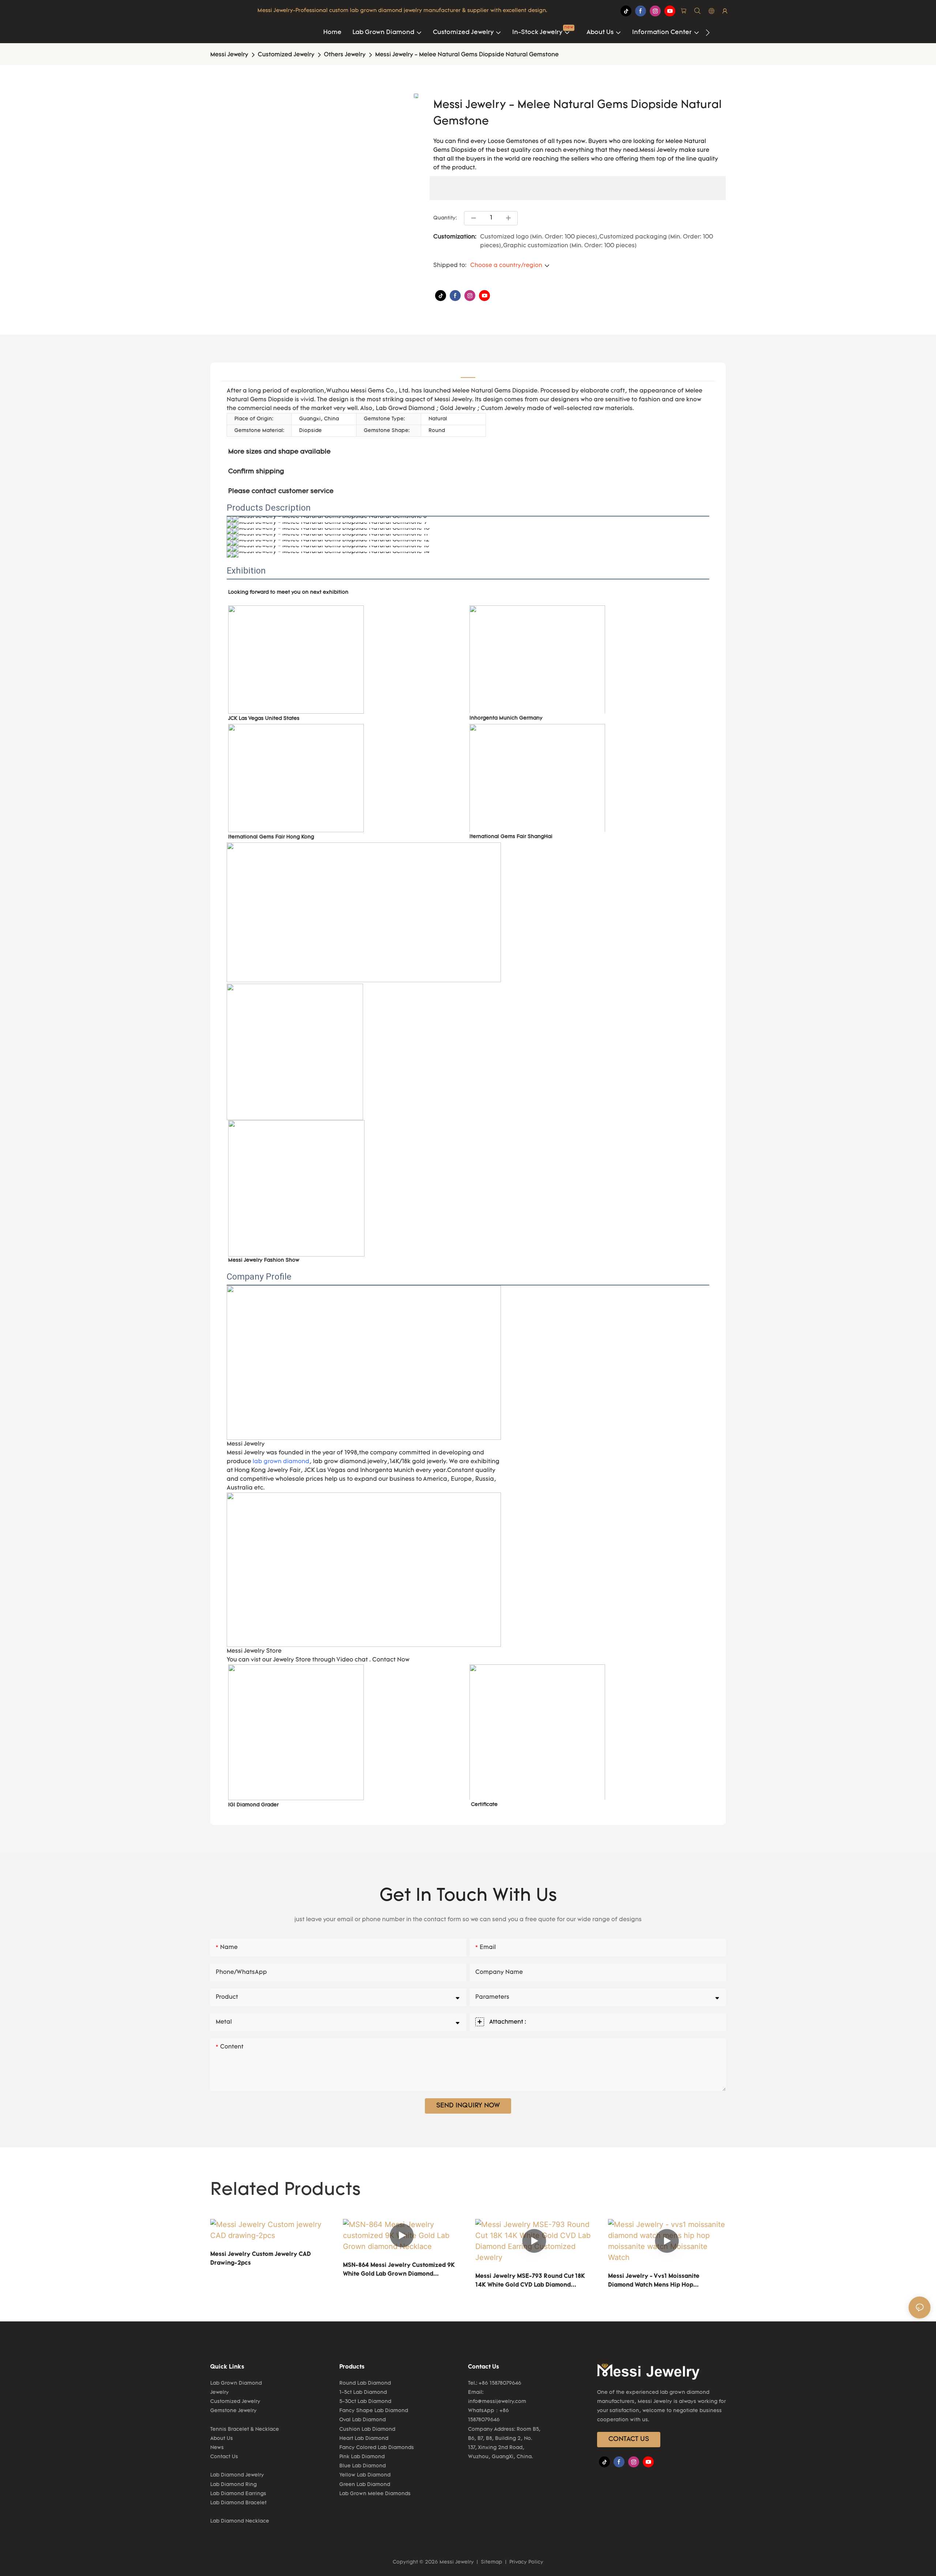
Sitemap (492, 2562)
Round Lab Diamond (365, 2383)
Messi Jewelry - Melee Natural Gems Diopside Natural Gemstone (467, 55)
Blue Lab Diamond (363, 2466)
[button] (708, 33)
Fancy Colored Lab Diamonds (377, 2448)
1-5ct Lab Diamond (363, 2393)
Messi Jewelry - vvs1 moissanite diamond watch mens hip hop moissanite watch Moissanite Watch (659, 2282)
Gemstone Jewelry (233, 2411)
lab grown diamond (281, 1462)
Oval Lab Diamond (363, 2420)
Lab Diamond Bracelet (238, 2503)
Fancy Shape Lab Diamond (374, 2411)
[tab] (468, 372)
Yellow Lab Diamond (365, 2475)
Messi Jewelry (229, 55)
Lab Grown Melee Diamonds (375, 2494)
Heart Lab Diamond (364, 2439)
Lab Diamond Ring (233, 2485)
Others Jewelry (345, 55)
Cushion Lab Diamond (367, 2429)
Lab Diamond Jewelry (237, 2475)
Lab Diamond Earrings (238, 2494)
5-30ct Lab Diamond (365, 2402)
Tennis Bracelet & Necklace (245, 2429)
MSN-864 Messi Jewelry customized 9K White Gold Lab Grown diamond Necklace (399, 2271)
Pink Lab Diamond (362, 2457)
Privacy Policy (526, 2562)
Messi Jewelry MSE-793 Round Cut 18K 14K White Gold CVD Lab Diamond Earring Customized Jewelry (530, 2282)
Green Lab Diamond (365, 2485)
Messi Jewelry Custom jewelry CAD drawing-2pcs (261, 2259)
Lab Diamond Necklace (240, 2521)
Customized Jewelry (286, 55)
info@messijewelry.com (497, 2402)
